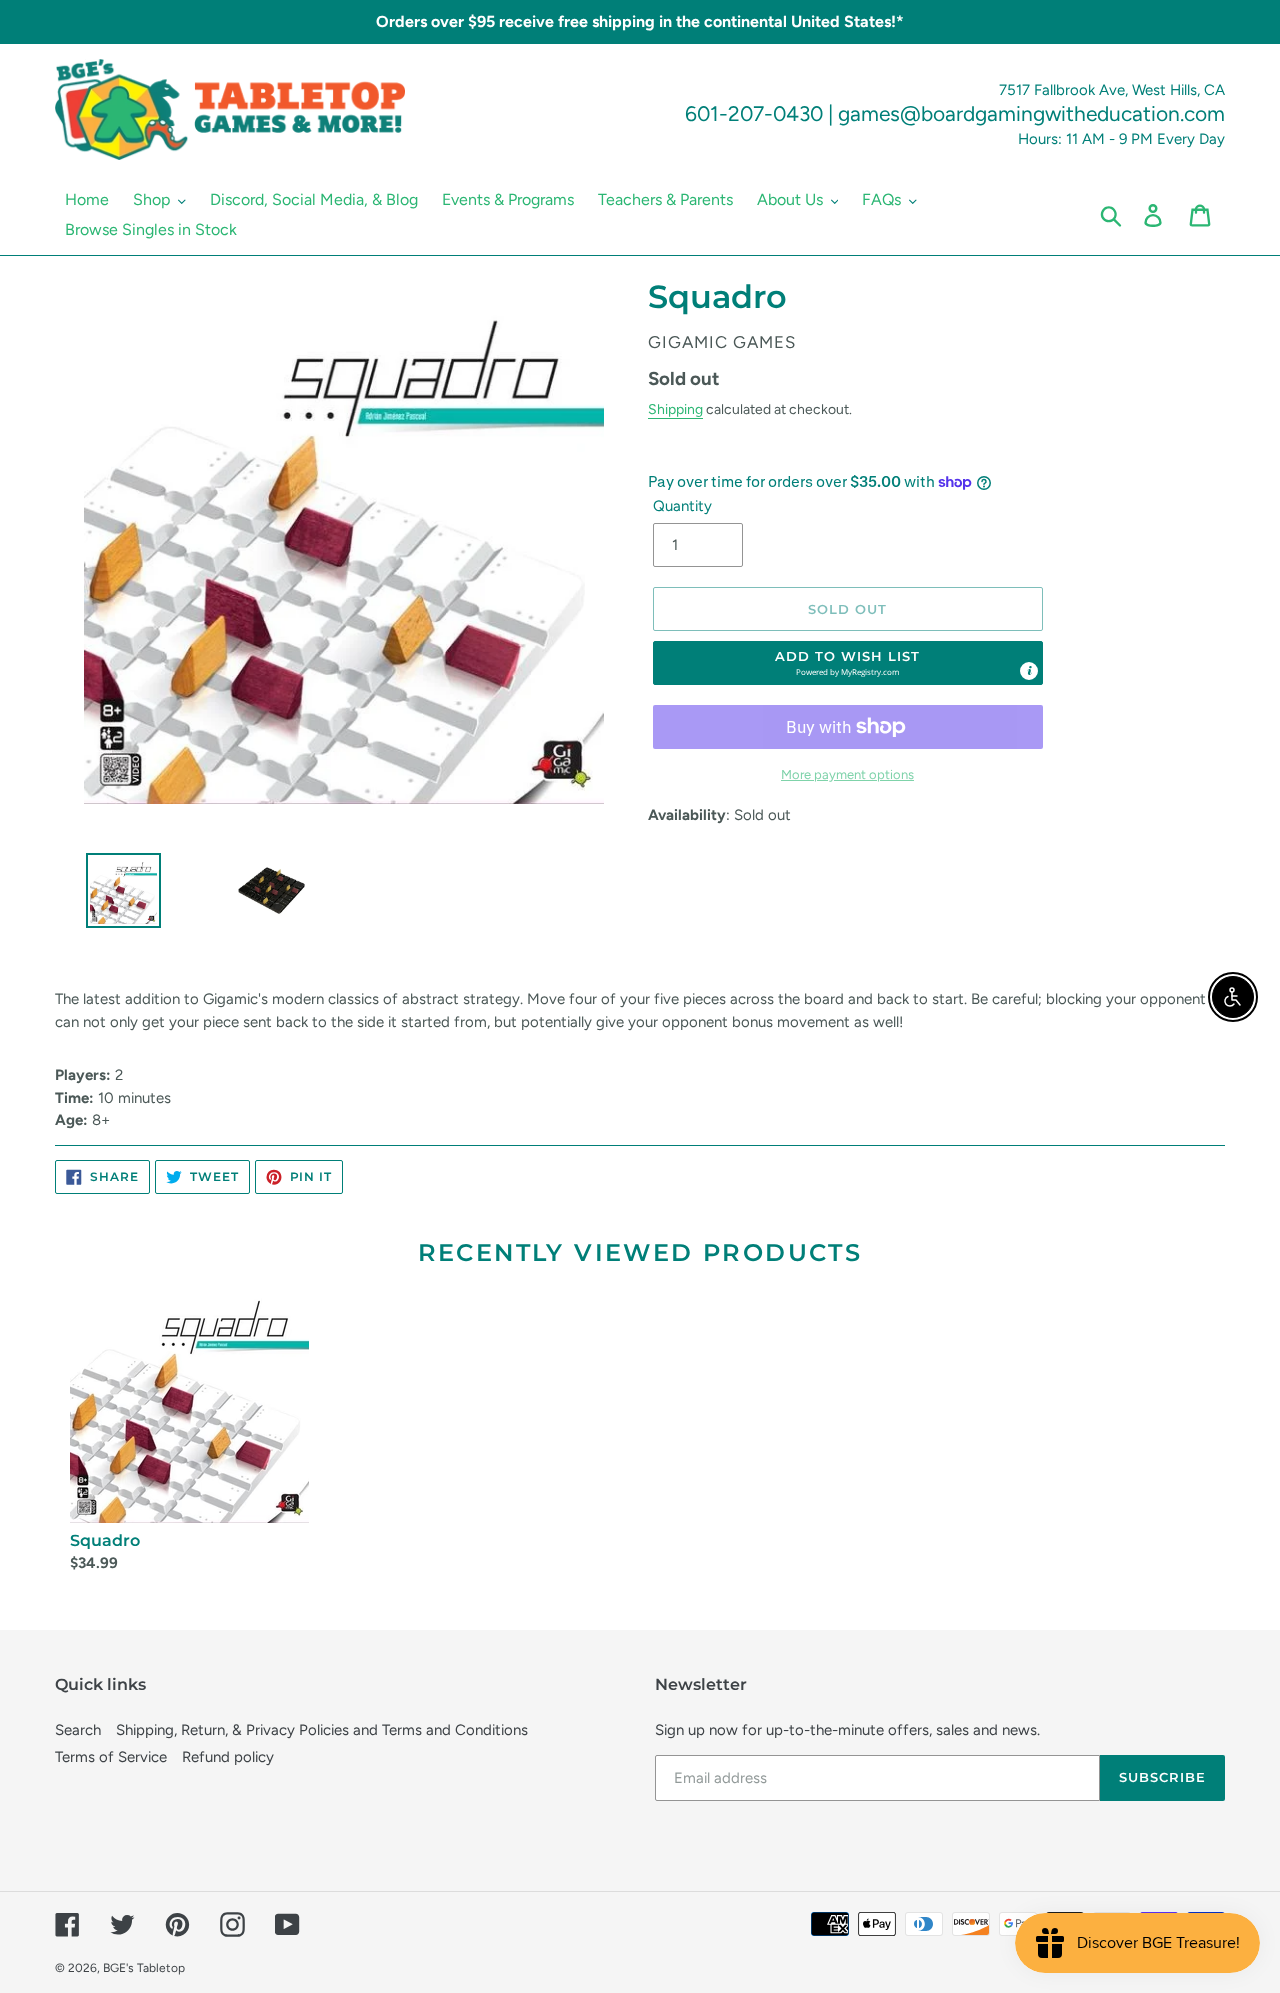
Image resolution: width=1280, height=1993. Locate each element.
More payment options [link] (847, 774)
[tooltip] (1029, 671)
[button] (848, 663)
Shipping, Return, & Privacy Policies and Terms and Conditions (322, 1730)
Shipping (675, 409)
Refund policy (228, 1757)
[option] (116, 895)
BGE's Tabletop (144, 1968)
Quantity (682, 506)
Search (78, 1730)
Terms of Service (111, 1757)
